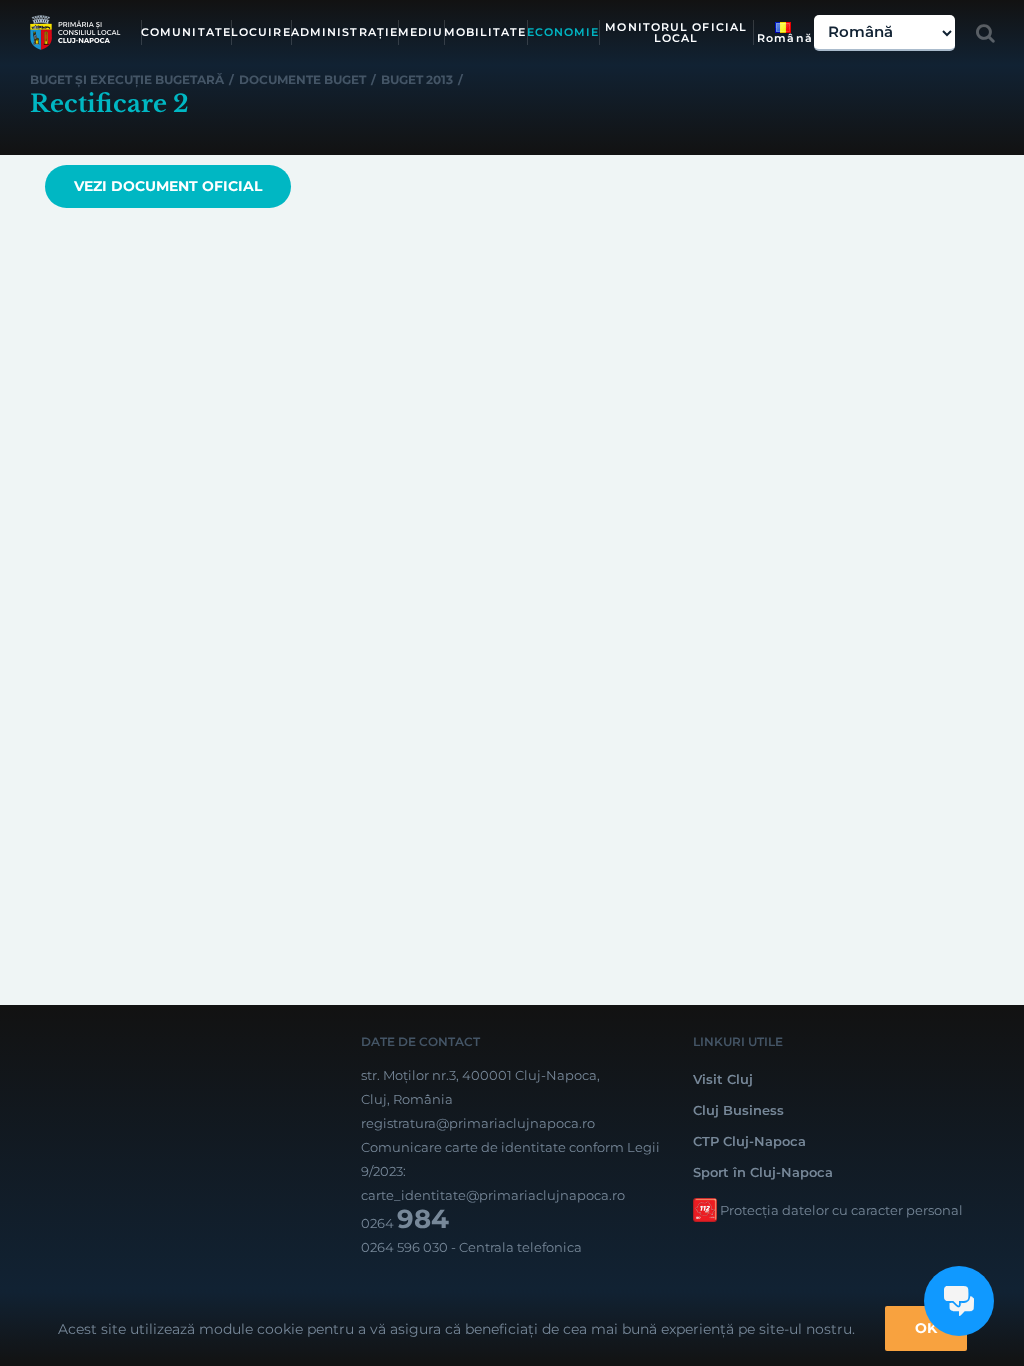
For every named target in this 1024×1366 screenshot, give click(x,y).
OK (926, 1328)
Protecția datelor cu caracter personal (841, 1210)
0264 (405, 1223)
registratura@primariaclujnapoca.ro (478, 1123)
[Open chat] (959, 1301)
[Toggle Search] (985, 33)
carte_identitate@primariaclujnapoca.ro (493, 1195)
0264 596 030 (404, 1247)
